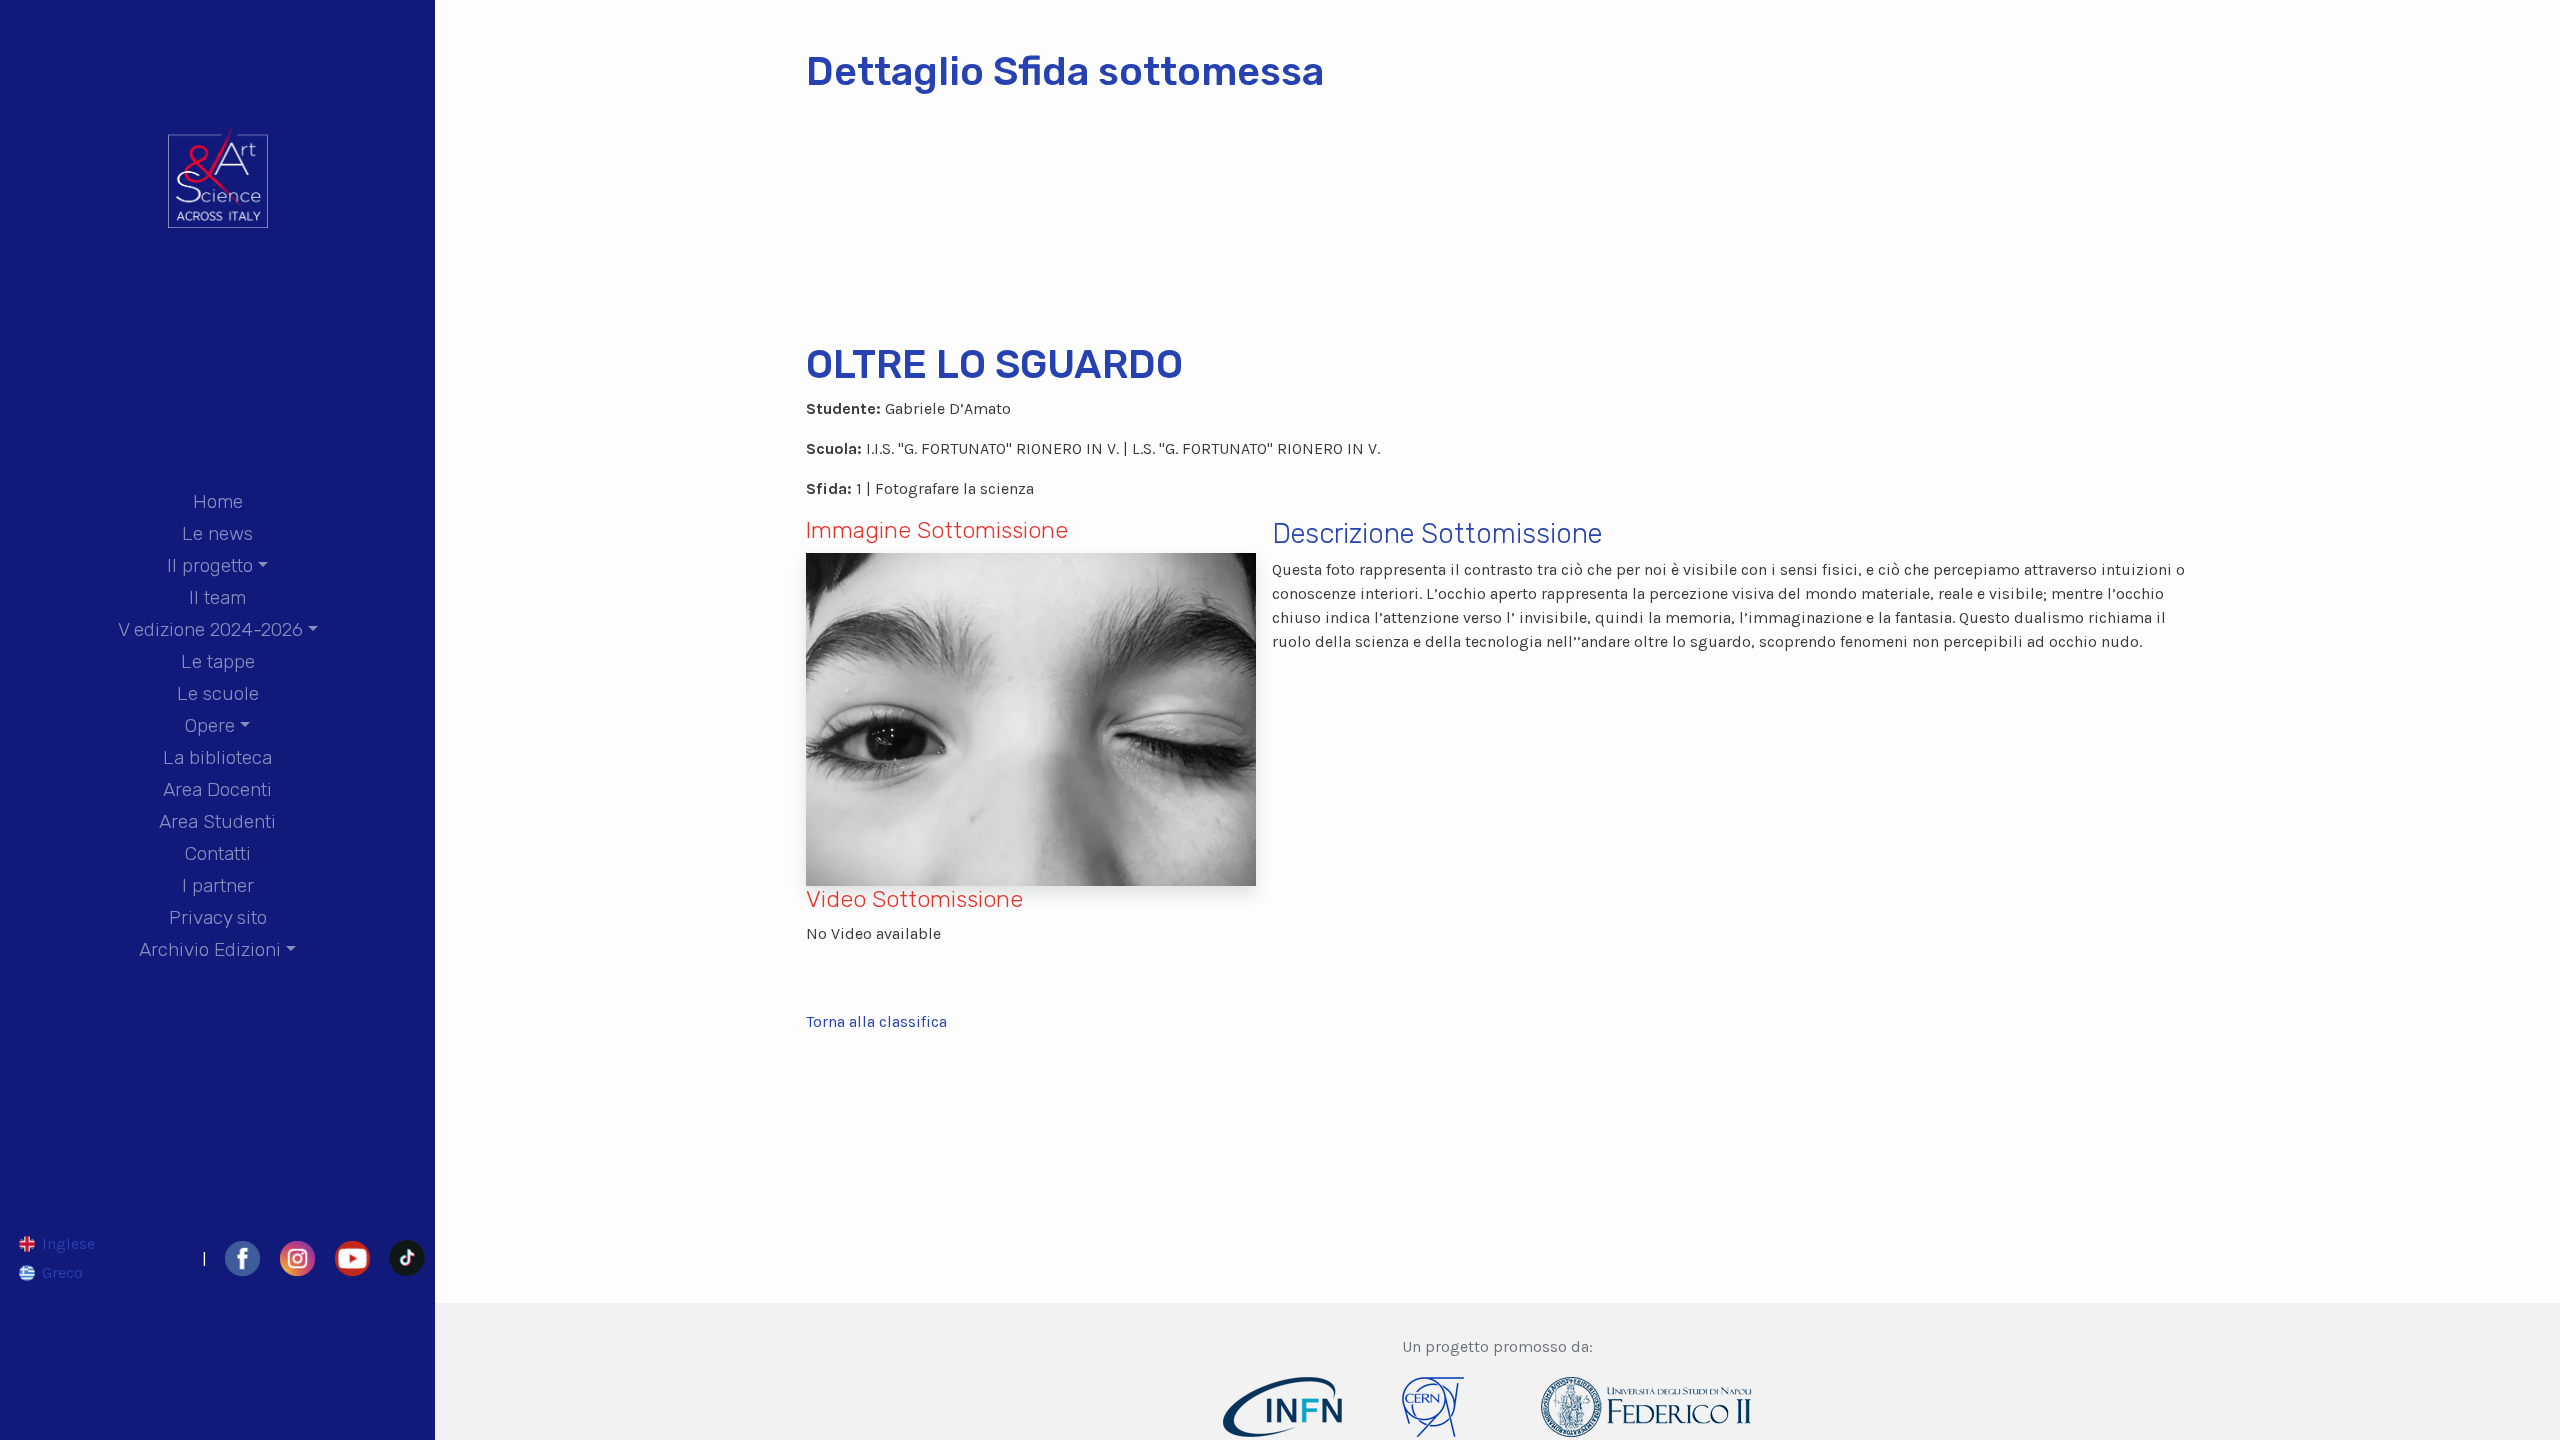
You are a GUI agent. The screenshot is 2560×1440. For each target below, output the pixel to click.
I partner (218, 885)
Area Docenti (217, 789)
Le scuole (218, 693)
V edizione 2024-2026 (210, 629)
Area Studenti (217, 821)
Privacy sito (218, 917)
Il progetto (210, 565)
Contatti (218, 853)
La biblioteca (217, 757)
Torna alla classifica (876, 1021)
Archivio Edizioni (210, 949)
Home (218, 501)
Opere (210, 725)
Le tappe (218, 661)
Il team (217, 597)
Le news (217, 533)
